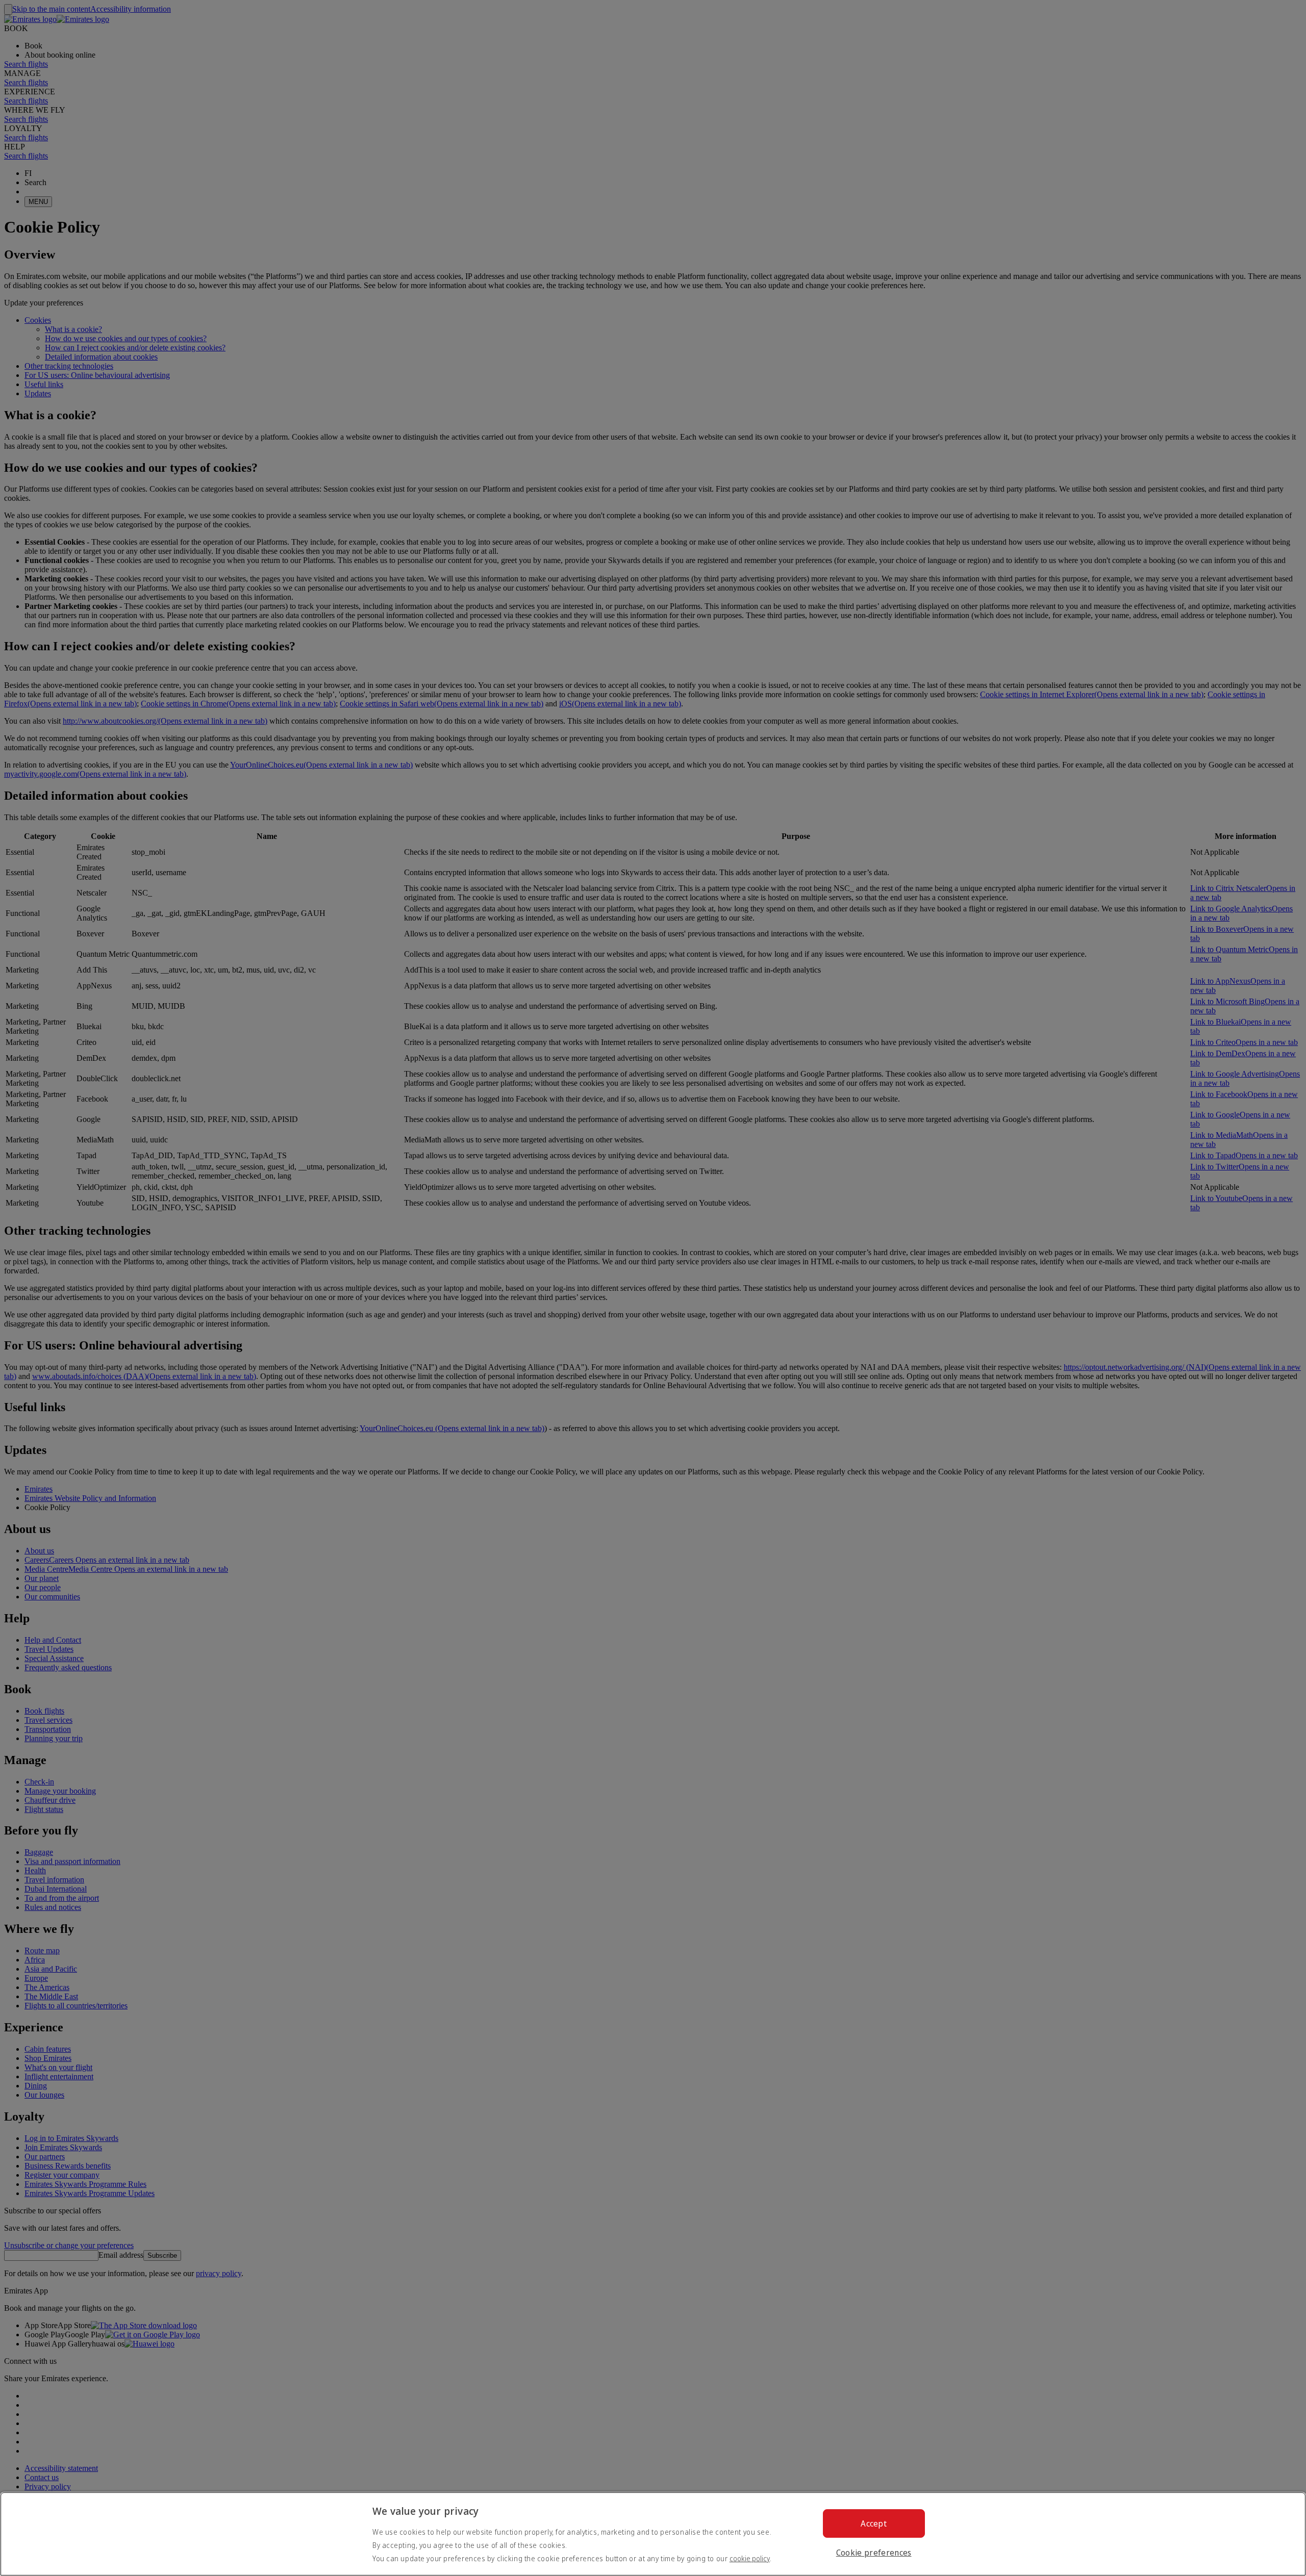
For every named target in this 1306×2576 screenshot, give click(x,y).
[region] (653, 2534)
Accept (874, 2523)
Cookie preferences (874, 2553)
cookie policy (750, 2558)
